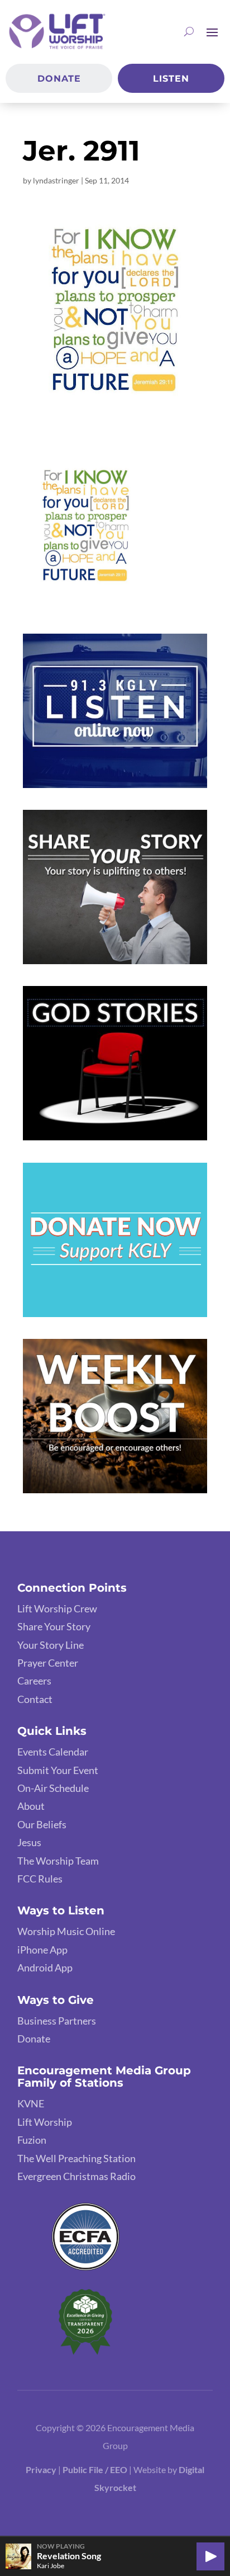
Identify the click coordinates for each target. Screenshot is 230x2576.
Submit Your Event (58, 1770)
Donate (59, 79)
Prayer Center (48, 1663)
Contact (35, 1699)
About (31, 1806)
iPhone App (42, 1950)
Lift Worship (45, 2122)
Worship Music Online (66, 1931)
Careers (34, 1681)
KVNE (31, 2103)
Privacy (41, 2469)
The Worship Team (58, 1861)
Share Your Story (54, 1626)
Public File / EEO (96, 2469)
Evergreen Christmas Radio (76, 2176)
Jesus (29, 1842)
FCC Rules (40, 1879)
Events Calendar (53, 1752)
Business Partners (57, 2021)
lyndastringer (56, 180)
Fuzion (32, 2140)
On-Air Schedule (53, 1788)
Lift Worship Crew (57, 1608)
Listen (171, 79)
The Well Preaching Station (76, 2158)
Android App (45, 1968)
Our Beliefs (42, 1824)
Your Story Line (51, 1645)
